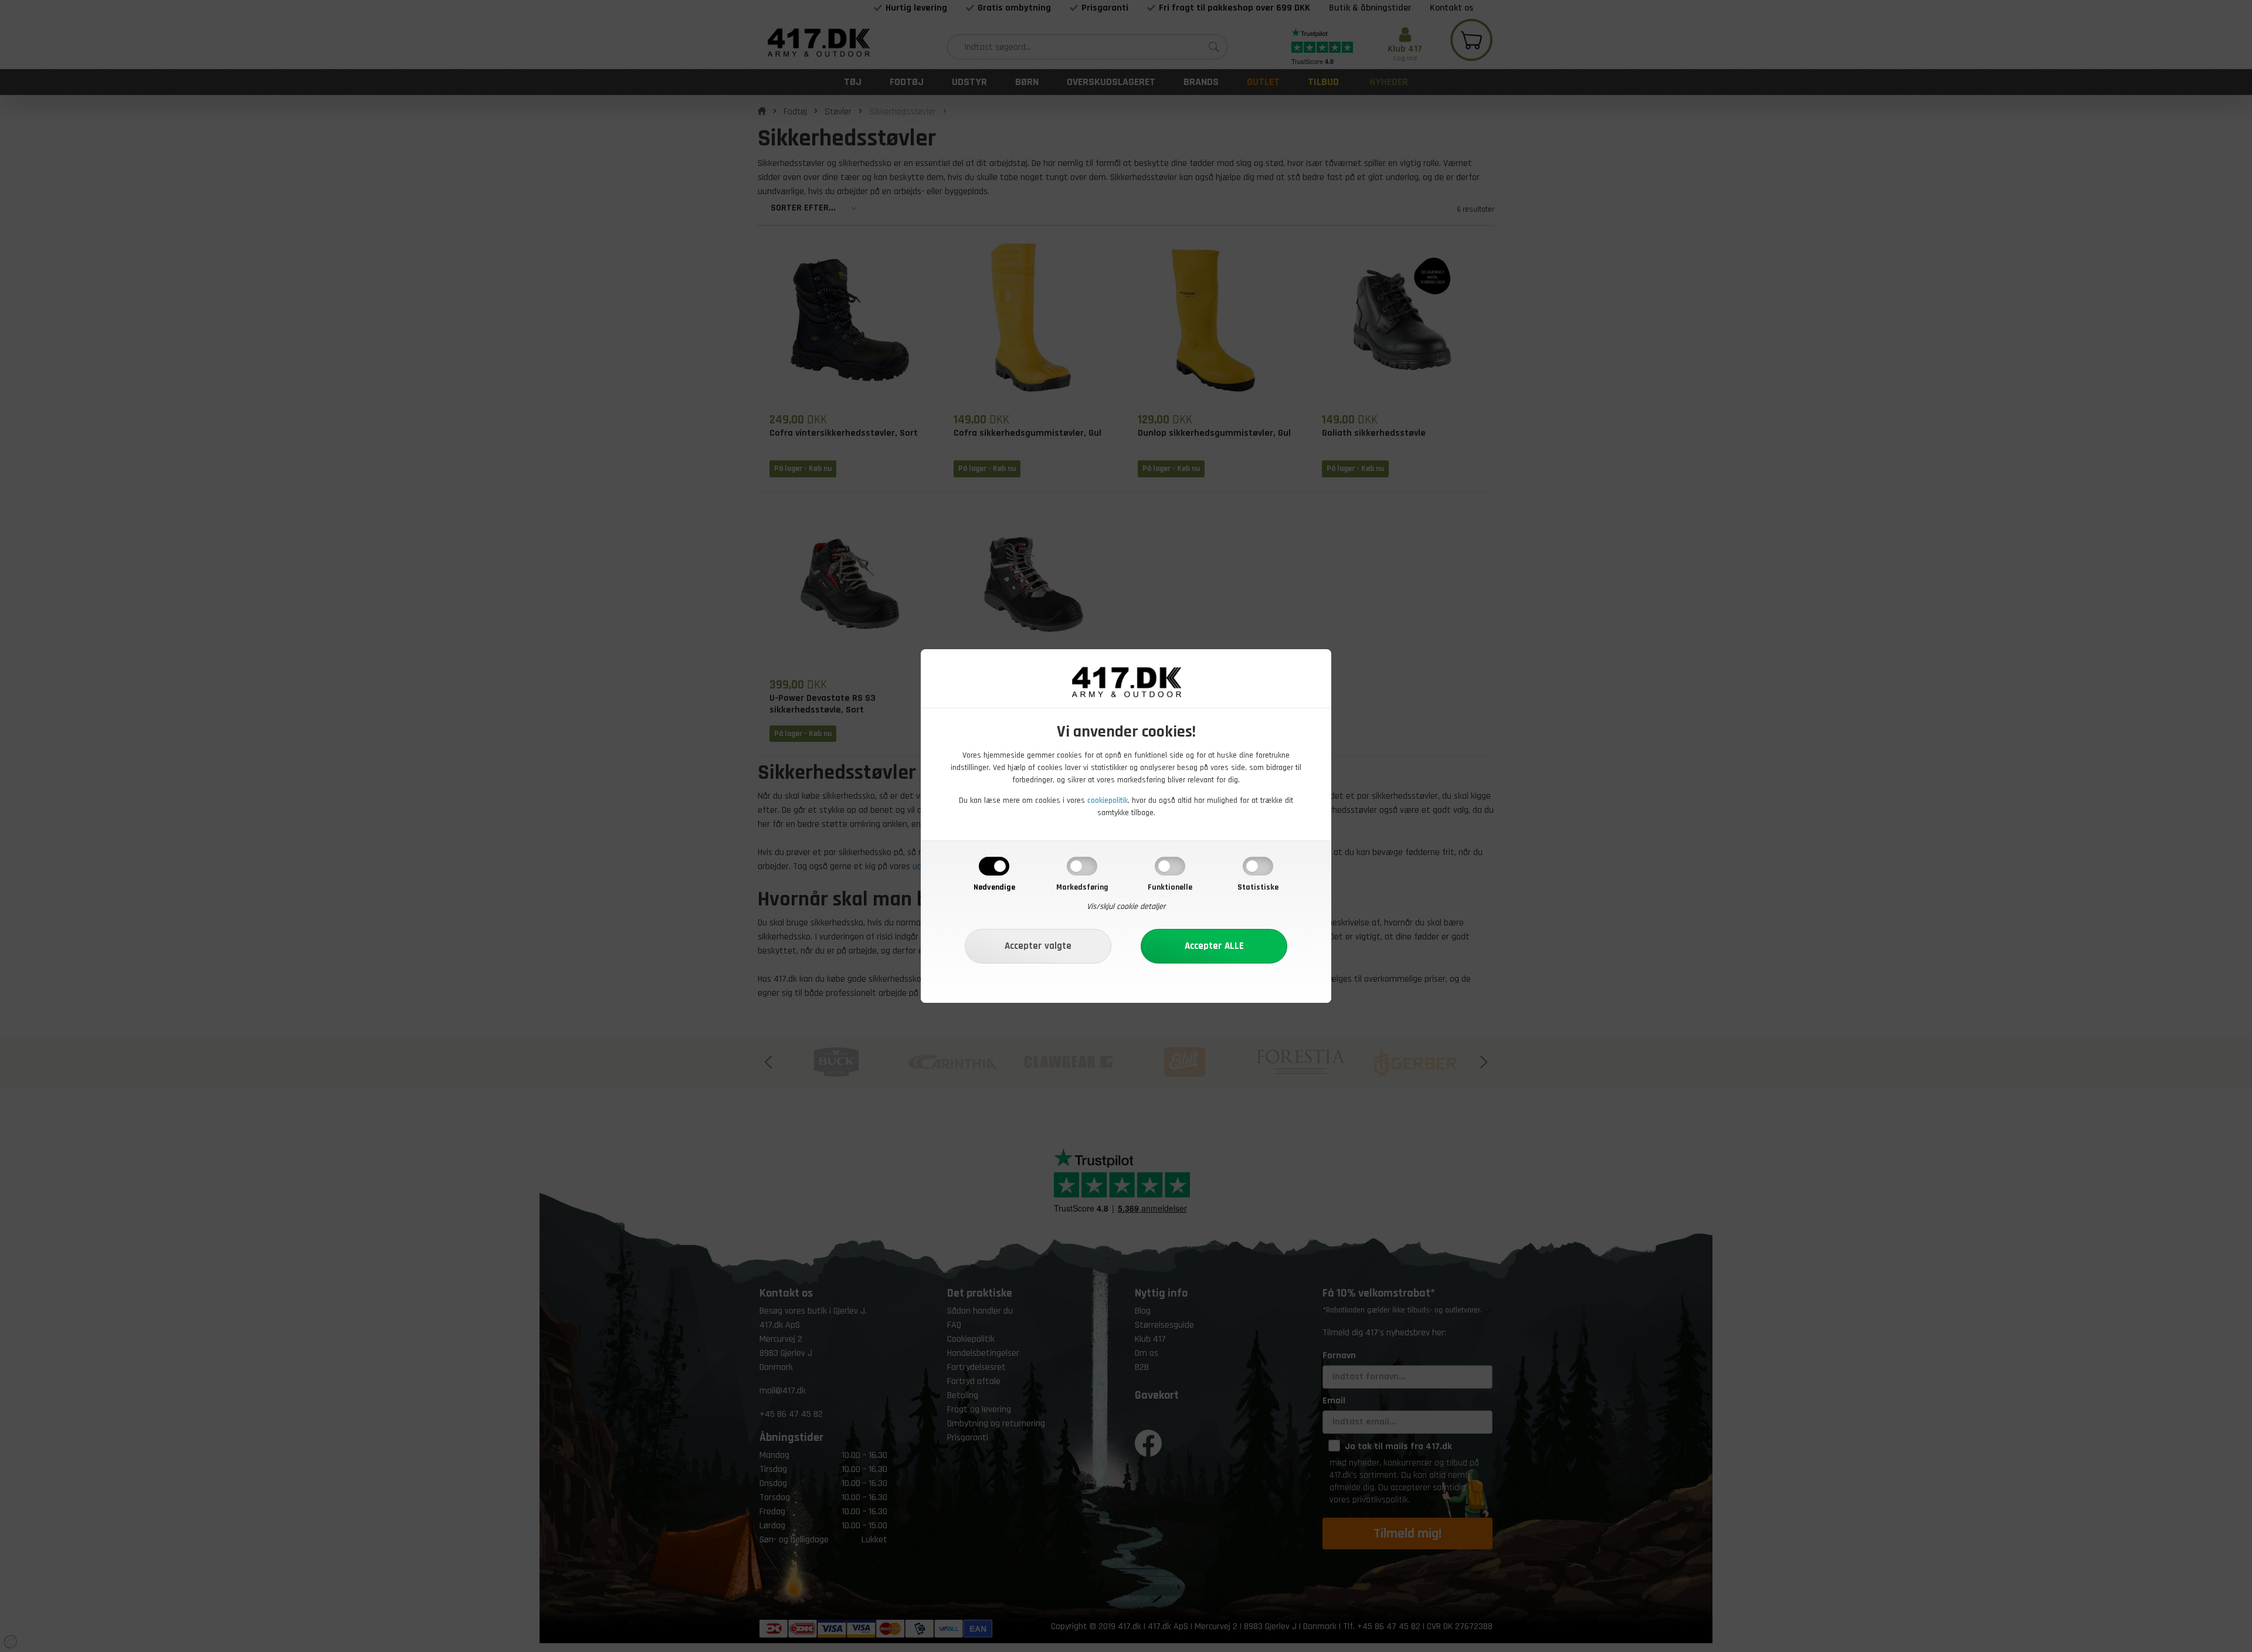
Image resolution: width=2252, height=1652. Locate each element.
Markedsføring (1082, 887)
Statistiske (1258, 887)
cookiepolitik (1108, 800)
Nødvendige (994, 887)
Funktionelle (1170, 887)
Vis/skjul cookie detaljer (1126, 907)
